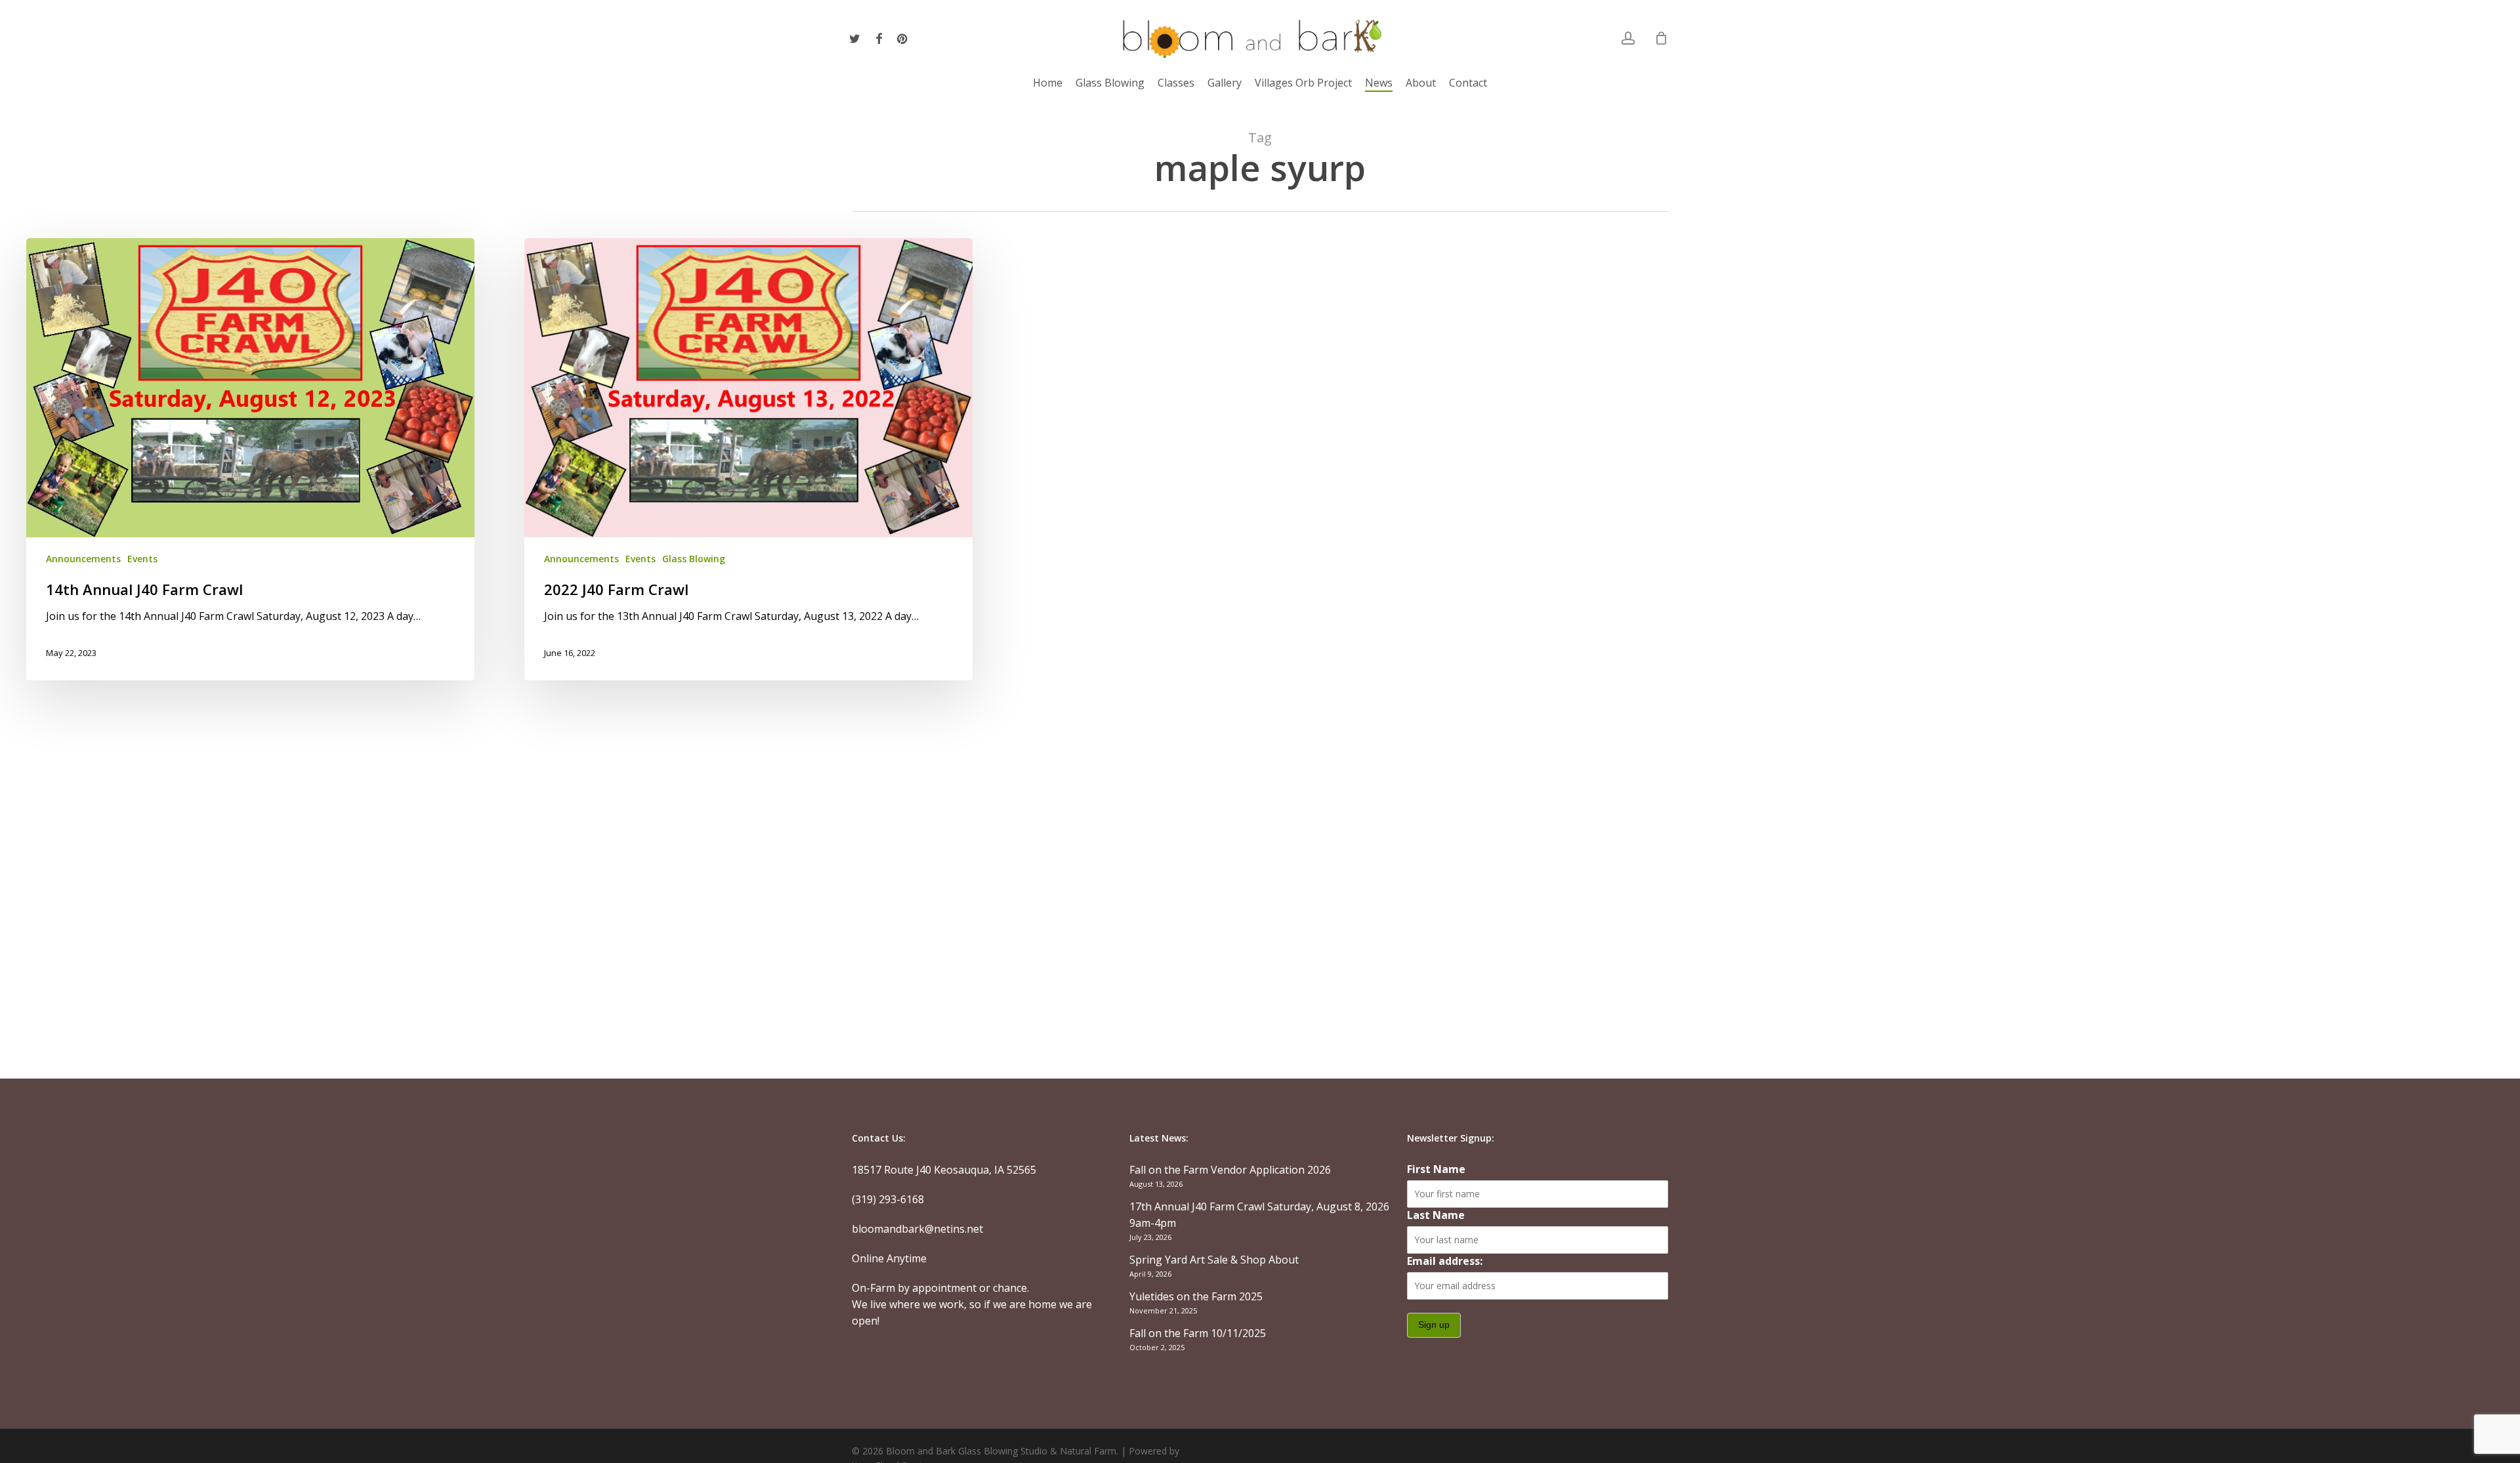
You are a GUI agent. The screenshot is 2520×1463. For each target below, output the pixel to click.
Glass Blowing (694, 559)
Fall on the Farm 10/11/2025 (1198, 1333)
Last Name (1436, 1215)
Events (142, 559)
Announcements (83, 559)
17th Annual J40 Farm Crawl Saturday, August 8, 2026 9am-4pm (1259, 1215)
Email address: (1445, 1261)
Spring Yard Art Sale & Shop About (1214, 1260)
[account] (1628, 38)
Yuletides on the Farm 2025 (1196, 1296)
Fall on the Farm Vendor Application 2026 (1230, 1170)
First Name (1436, 1169)
